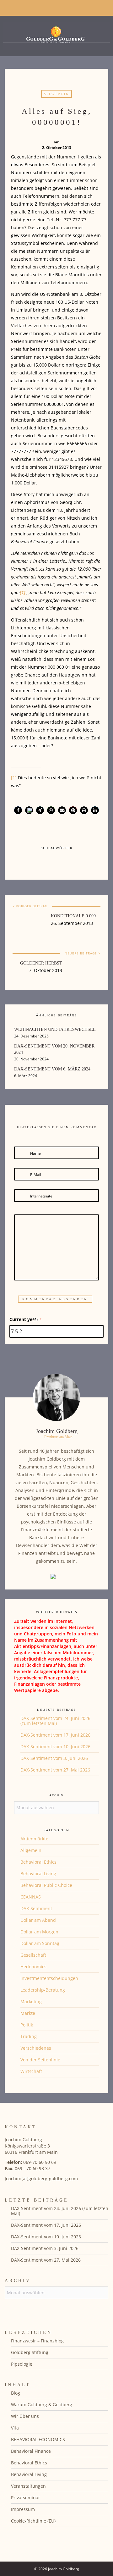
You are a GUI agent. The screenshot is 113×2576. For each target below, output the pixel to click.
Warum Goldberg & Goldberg (42, 2405)
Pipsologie (22, 2364)
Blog (16, 2393)
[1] (14, 778)
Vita (15, 2428)
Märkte (28, 2013)
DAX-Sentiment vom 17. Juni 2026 (55, 1735)
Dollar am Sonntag (40, 1943)
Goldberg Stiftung (30, 2352)
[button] (18, 810)
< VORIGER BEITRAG (30, 906)
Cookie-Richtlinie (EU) (33, 2521)
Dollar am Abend (38, 1920)
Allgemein (56, 94)
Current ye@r (26, 1319)
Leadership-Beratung (43, 1990)
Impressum (23, 2509)
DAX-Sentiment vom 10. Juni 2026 (55, 1747)
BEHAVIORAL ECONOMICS (38, 2439)
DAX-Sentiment (36, 1908)
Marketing (31, 2001)
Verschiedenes (36, 2048)
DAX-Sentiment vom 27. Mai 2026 (55, 1770)
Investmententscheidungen (49, 1978)
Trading (29, 2036)
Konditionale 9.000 (73, 916)
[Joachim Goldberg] (56, 34)
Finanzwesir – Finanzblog (37, 2341)
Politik (27, 2025)
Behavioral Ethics (38, 1862)
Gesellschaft (33, 1955)
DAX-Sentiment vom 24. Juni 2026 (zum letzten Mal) (55, 1721)
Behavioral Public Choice (46, 1885)
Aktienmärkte (34, 1839)
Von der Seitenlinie (40, 2060)
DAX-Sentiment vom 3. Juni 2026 (54, 1758)
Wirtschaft (31, 2071)
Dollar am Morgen (39, 1932)
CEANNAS (31, 1897)
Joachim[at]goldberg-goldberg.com (41, 2178)
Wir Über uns (25, 2416)
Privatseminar (26, 2498)
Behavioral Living (38, 1874)
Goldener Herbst (41, 963)
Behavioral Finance (31, 2451)
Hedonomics (33, 1967)
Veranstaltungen (28, 2486)
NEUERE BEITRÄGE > (83, 953)
